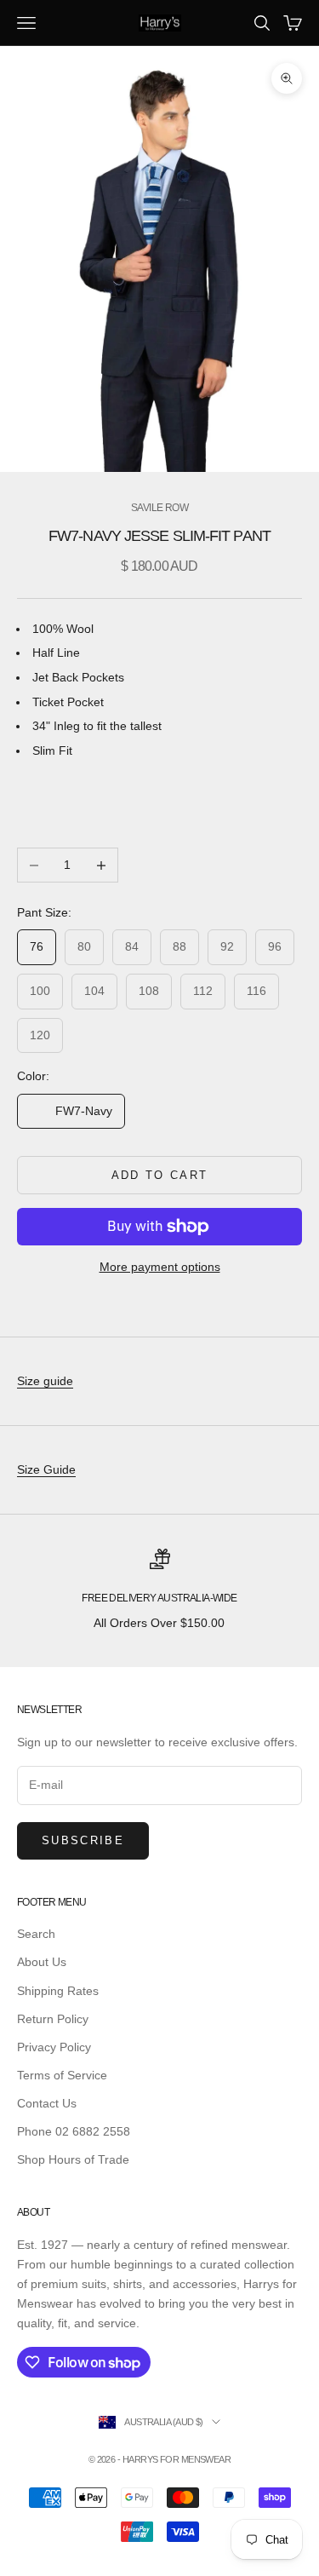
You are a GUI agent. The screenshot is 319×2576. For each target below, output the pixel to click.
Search (36, 1934)
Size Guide (46, 1469)
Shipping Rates (58, 1991)
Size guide (45, 1381)
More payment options (160, 1267)
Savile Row (159, 508)
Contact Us (47, 2103)
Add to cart (160, 1175)
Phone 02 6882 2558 (74, 2131)
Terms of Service (62, 2075)
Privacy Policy (54, 2047)
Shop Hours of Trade (73, 2159)
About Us (42, 1962)
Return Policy (53, 2019)
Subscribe (83, 1840)
